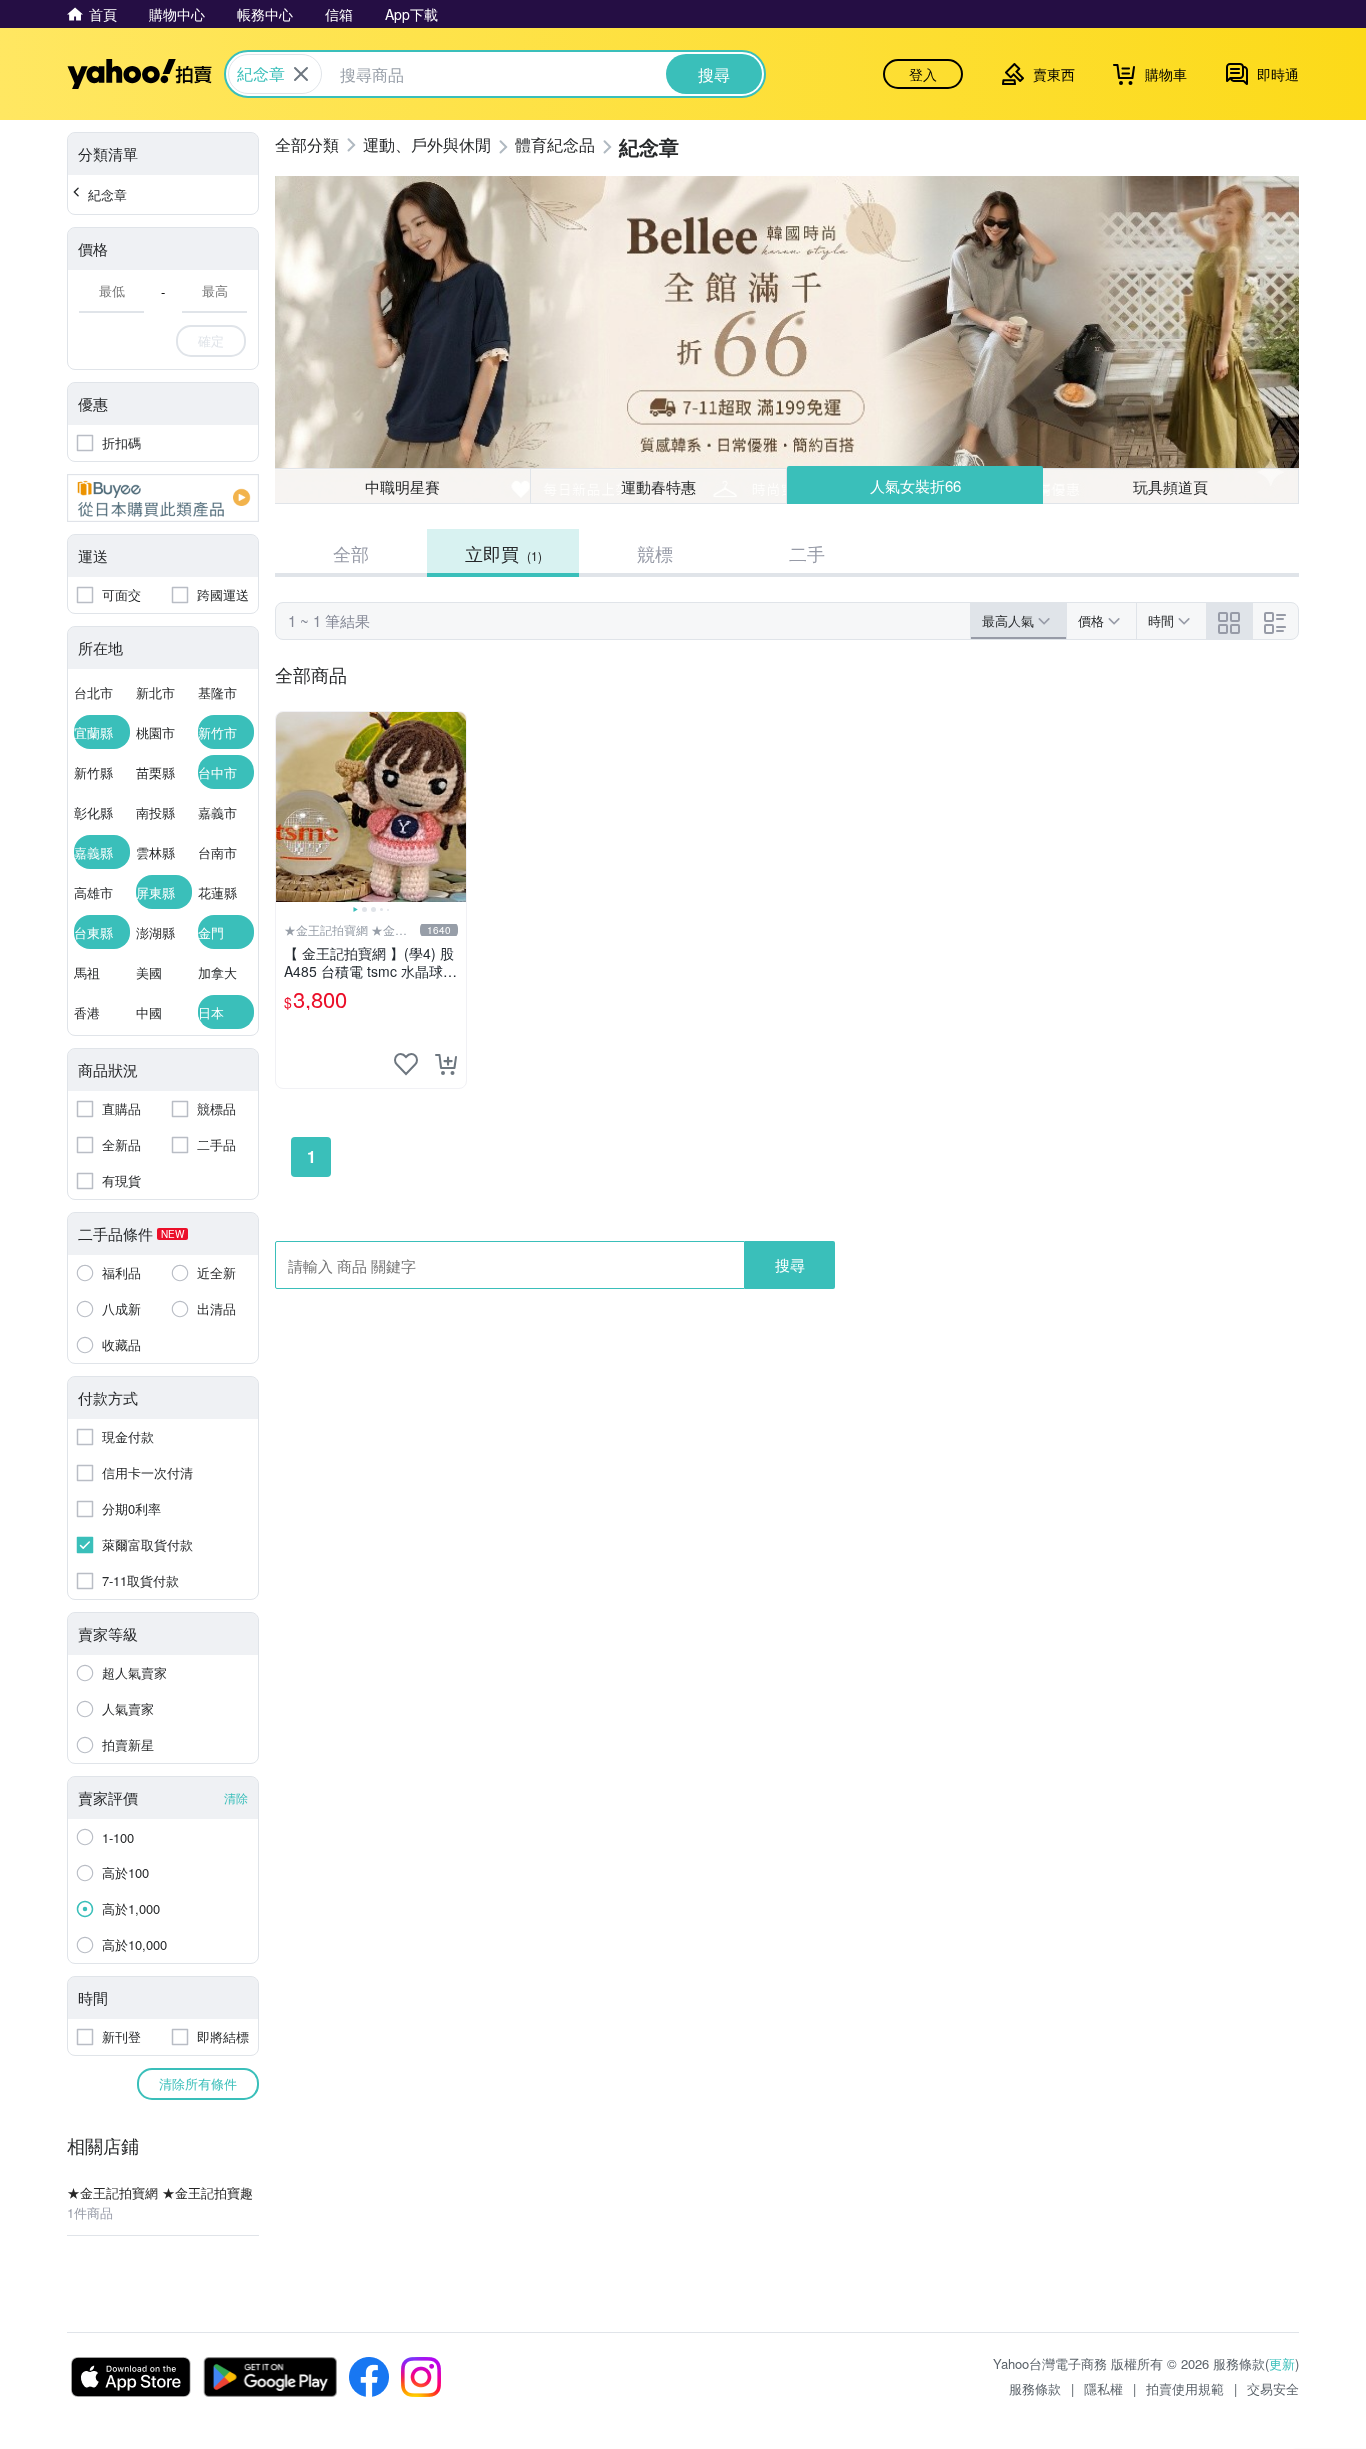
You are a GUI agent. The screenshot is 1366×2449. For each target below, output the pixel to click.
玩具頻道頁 (1170, 486)
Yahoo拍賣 (139, 74)
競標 (655, 553)
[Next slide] (453, 807)
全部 (351, 553)
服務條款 (1035, 2388)
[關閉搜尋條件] (301, 74)
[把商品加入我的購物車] (446, 1064)
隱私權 (1103, 2388)
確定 (211, 340)
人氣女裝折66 (915, 485)
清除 (236, 1797)
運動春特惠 (658, 486)
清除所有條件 (198, 2083)
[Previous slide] (289, 807)
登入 (923, 74)
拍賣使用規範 (1185, 2388)
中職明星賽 (402, 486)
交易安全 (1273, 2388)
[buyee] (163, 498)
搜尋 (790, 1264)
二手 (807, 553)
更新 (1282, 2363)
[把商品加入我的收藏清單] (406, 1064)
